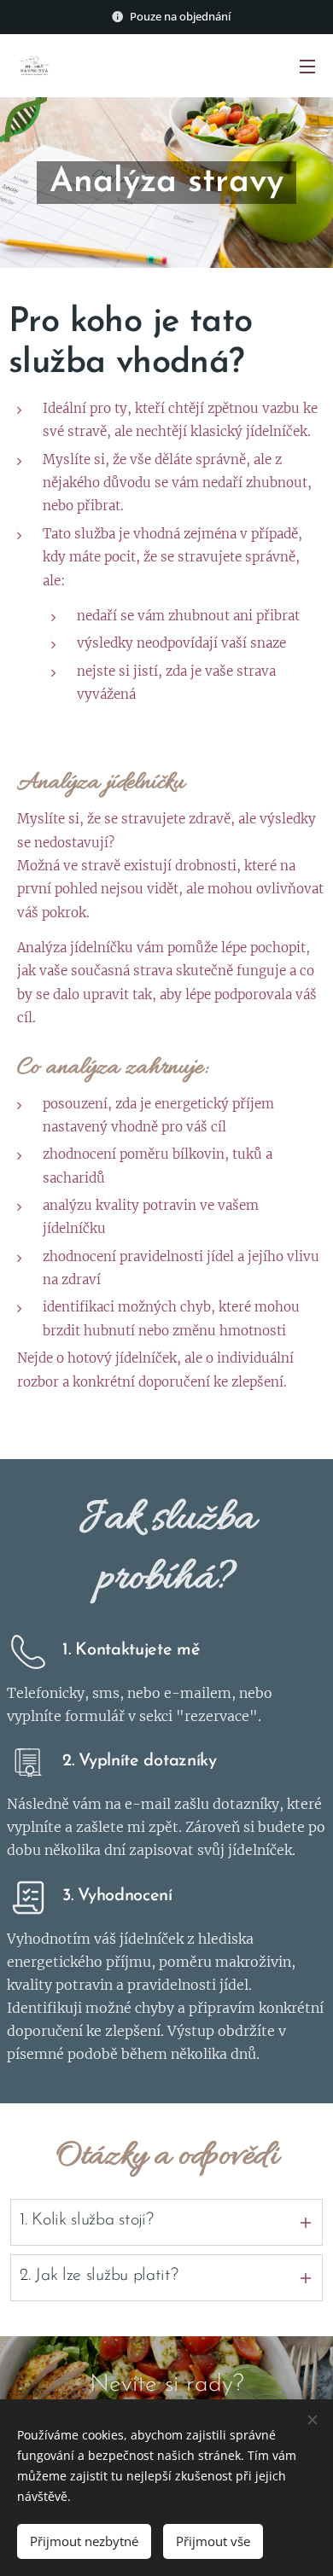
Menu (307, 66)
